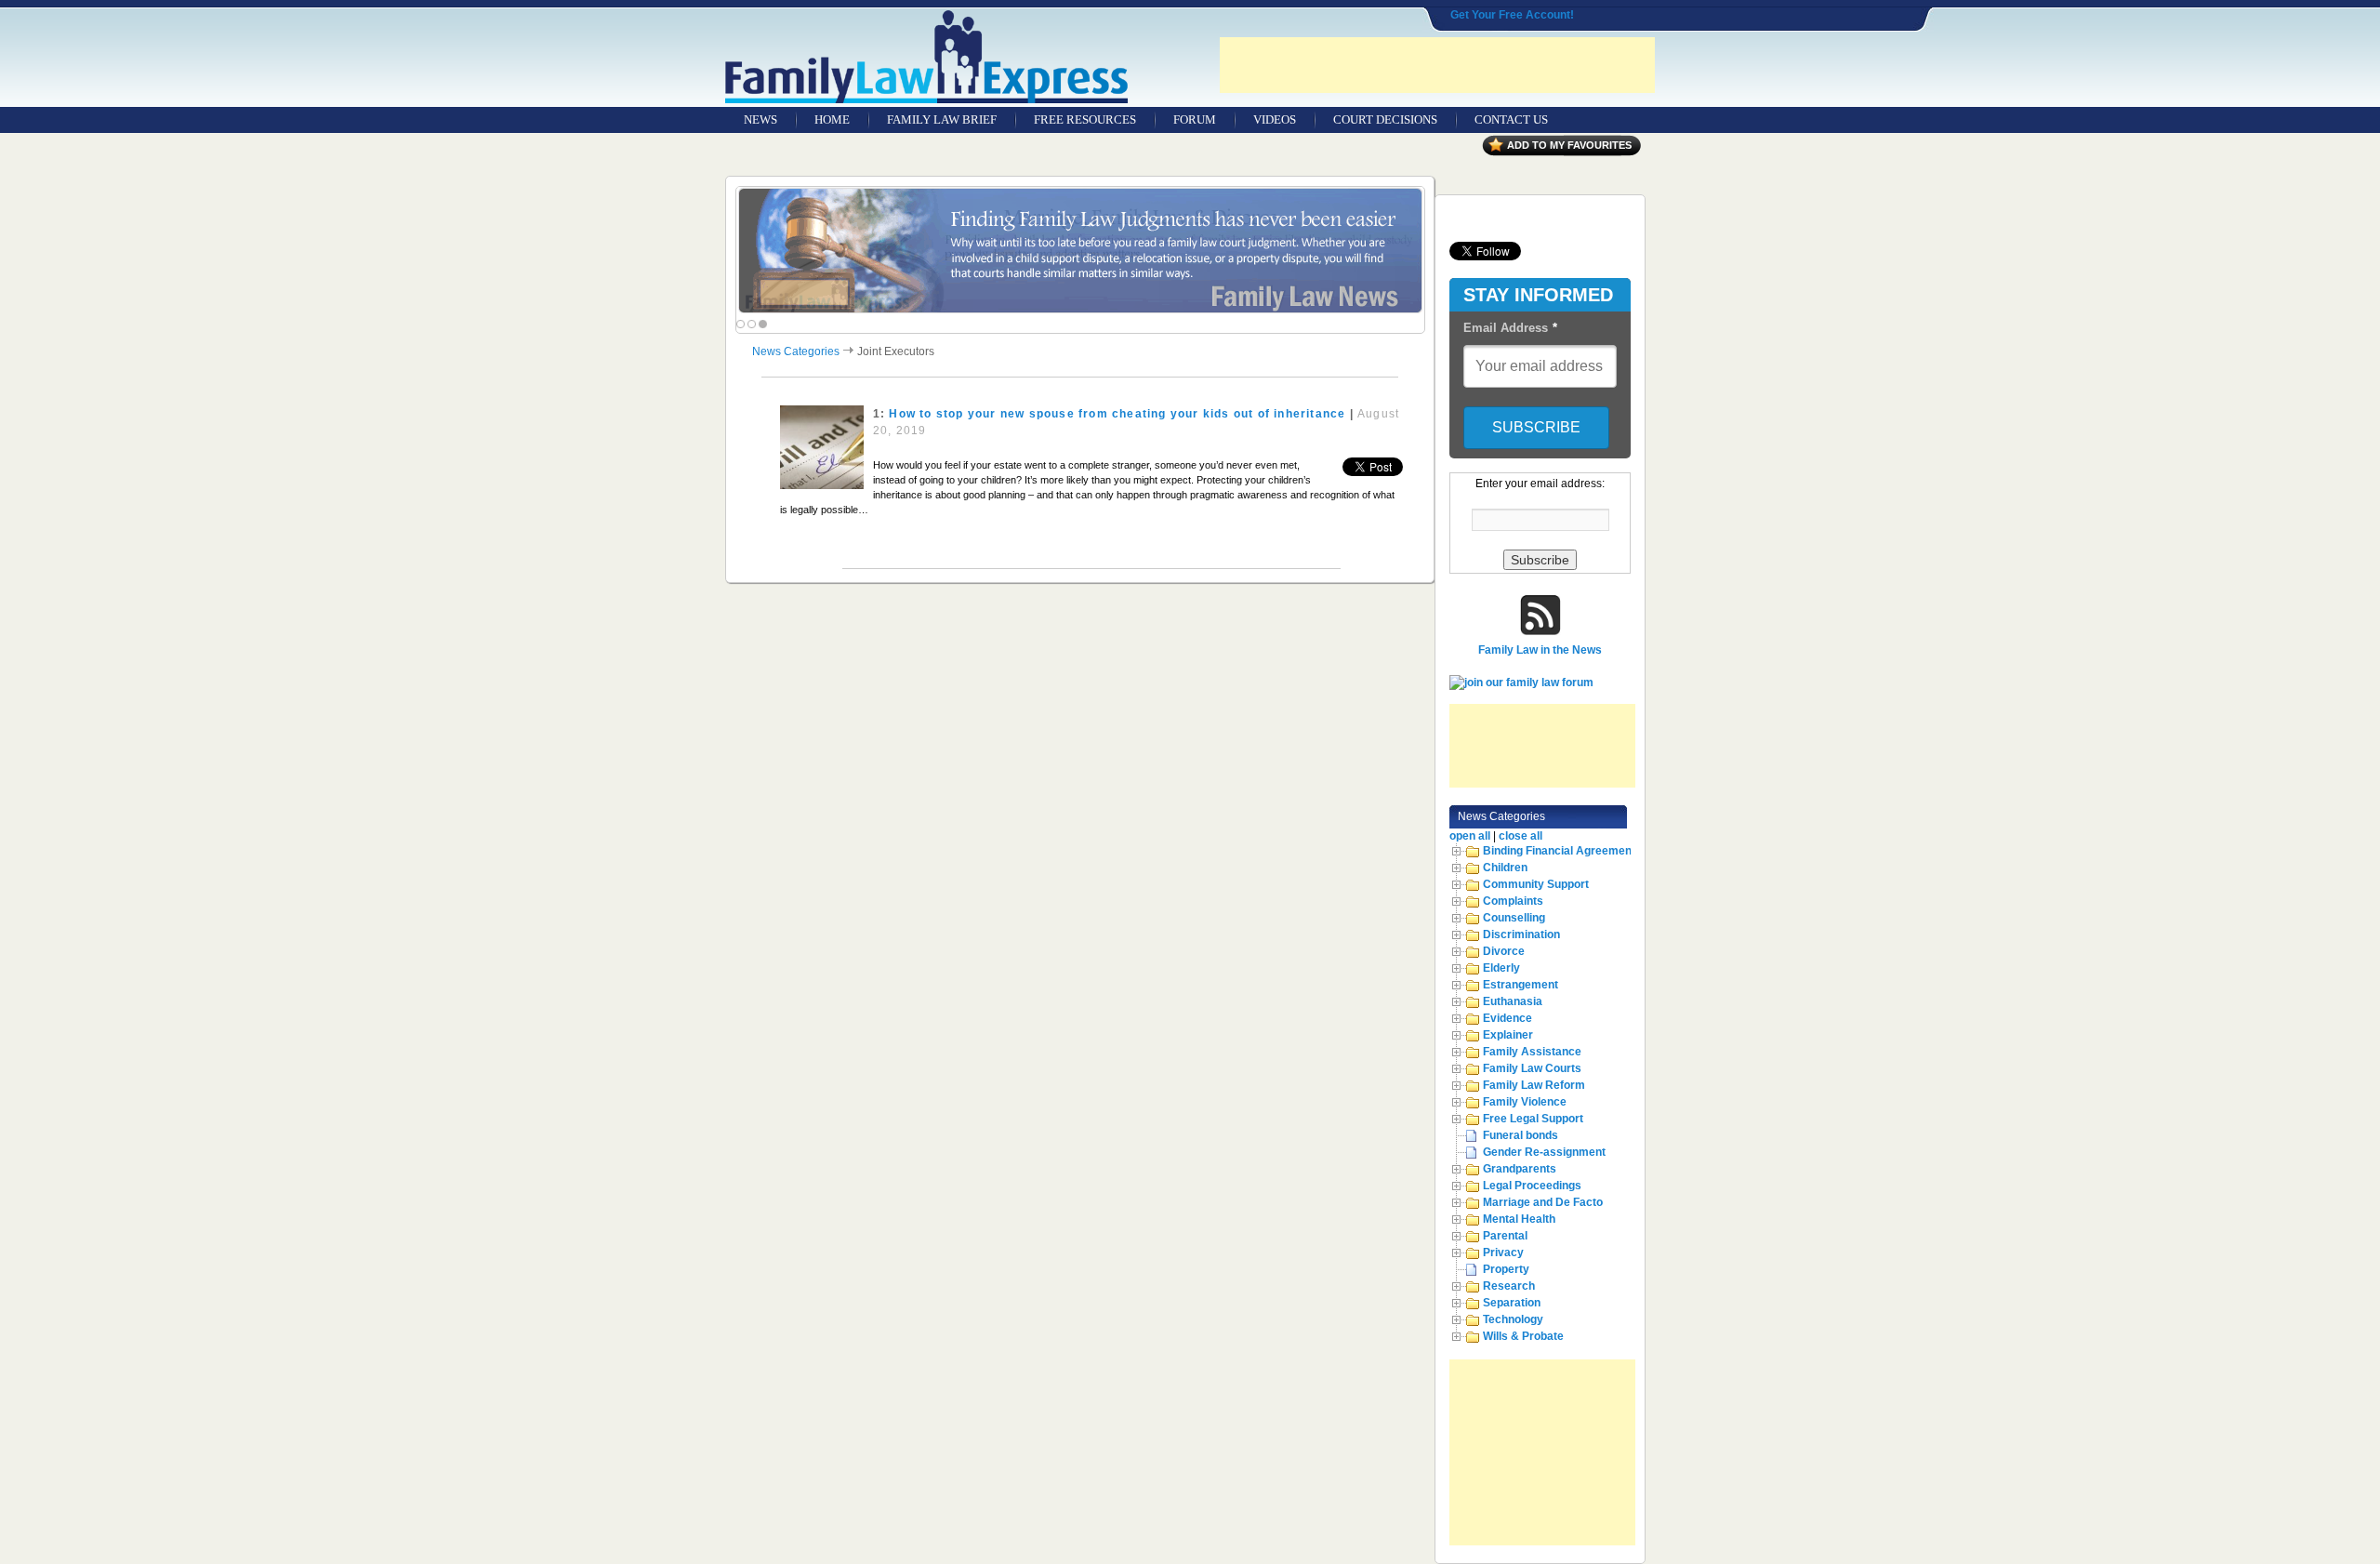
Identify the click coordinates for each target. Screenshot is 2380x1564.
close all (1521, 836)
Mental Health (1519, 1219)
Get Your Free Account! (1512, 15)
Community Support (1536, 884)
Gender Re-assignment (1544, 1152)
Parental (1505, 1236)
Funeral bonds (1521, 1135)
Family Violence (1525, 1102)
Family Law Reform (1534, 1085)
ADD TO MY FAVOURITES (1569, 145)
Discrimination (1521, 934)
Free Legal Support (1533, 1119)
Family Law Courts (1532, 1068)
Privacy (1503, 1253)
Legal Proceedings (1532, 1186)
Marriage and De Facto (1543, 1202)
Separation (1512, 1303)
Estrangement (1521, 985)
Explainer (1508, 1035)
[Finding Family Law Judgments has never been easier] (1080, 251)
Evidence (1507, 1018)
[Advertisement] (1437, 65)
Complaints (1513, 901)
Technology (1513, 1319)
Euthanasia (1513, 1001)
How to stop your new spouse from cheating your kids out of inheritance (1117, 414)
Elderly (1501, 968)
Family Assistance (1532, 1052)
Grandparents (1520, 1169)
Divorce (1504, 951)
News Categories (796, 351)
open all (1470, 836)
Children (1505, 868)
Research (1509, 1286)
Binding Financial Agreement (1559, 851)
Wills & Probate (1523, 1336)
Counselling (1514, 918)
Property (1506, 1269)
